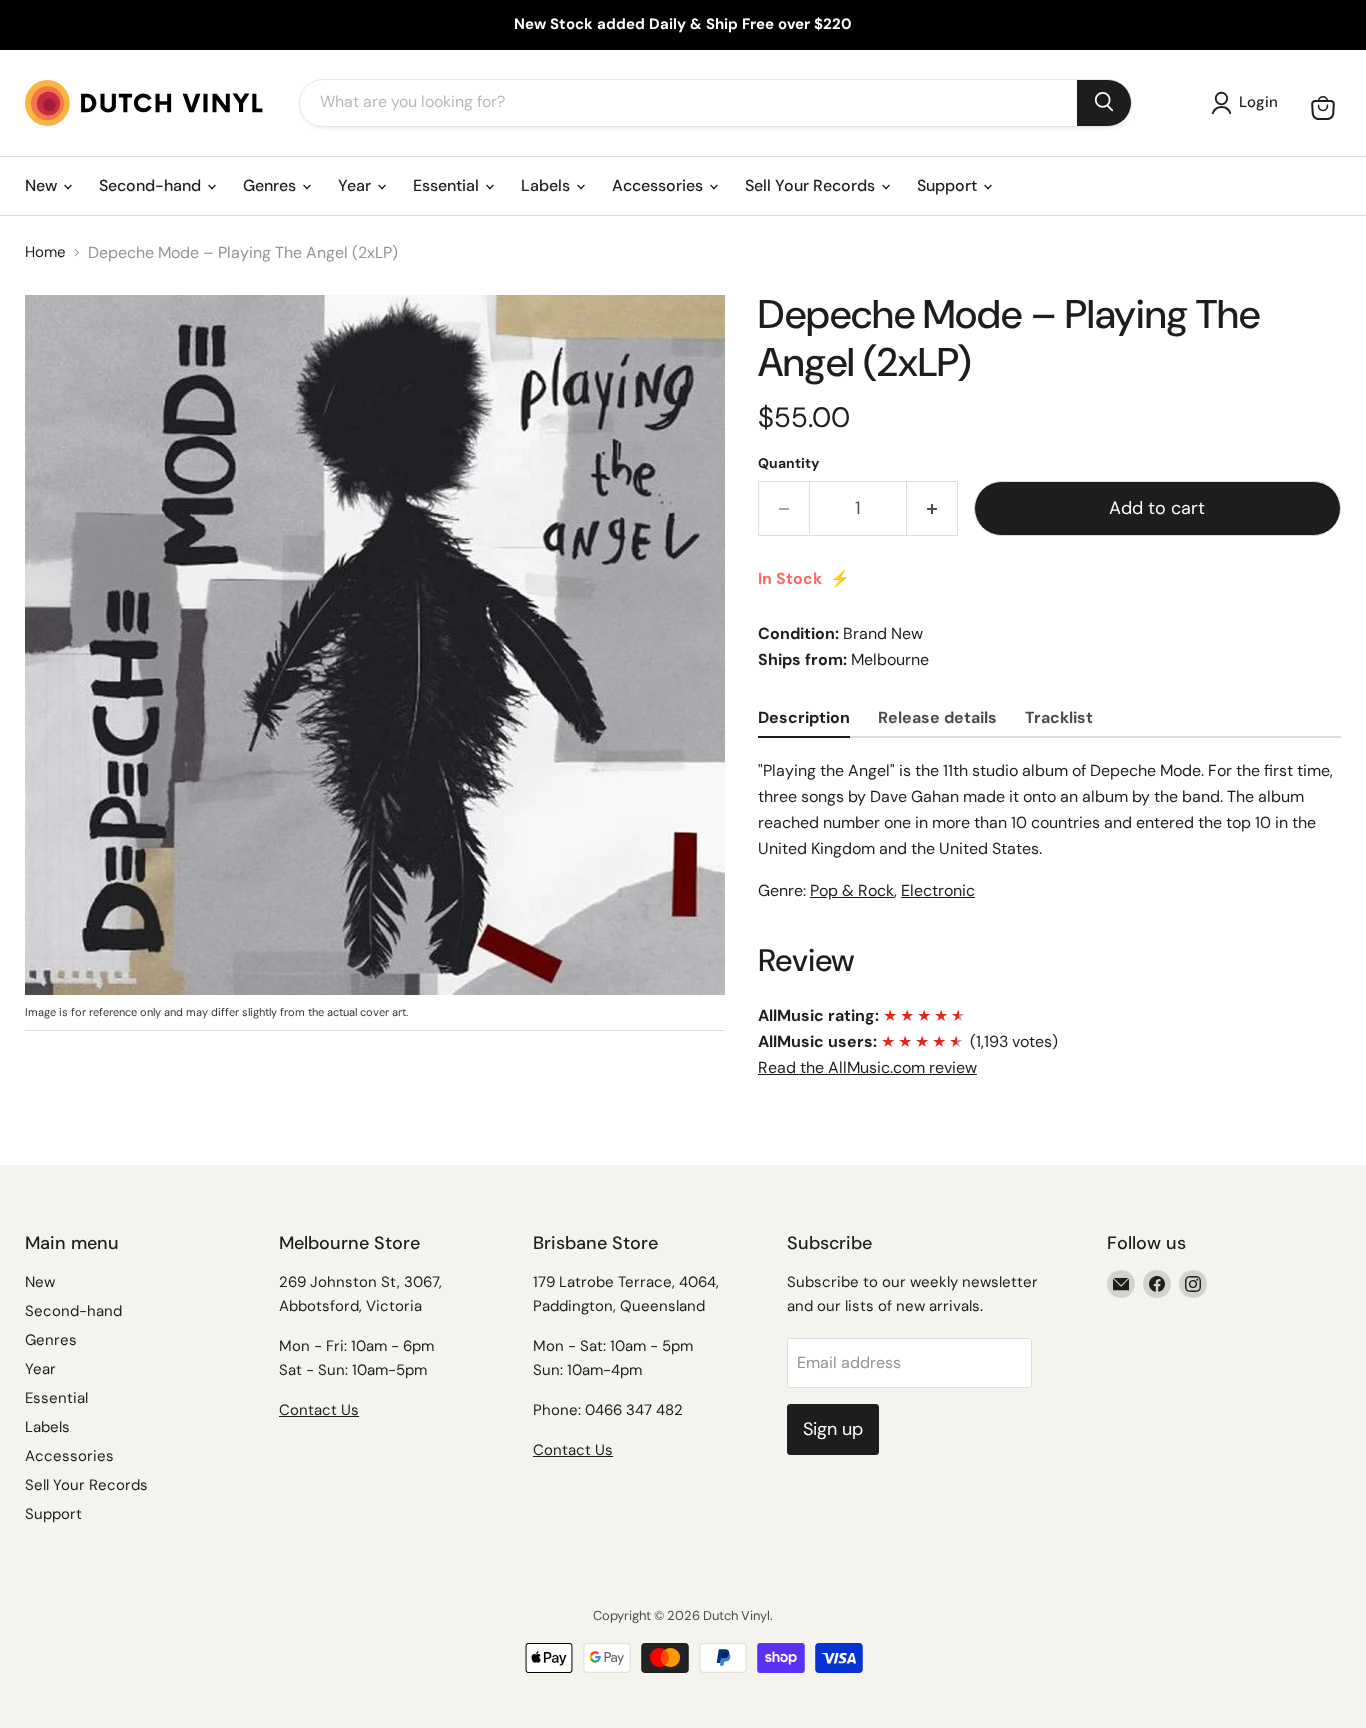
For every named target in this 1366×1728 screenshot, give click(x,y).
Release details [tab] (937, 717)
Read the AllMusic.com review (867, 1067)
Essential (448, 185)
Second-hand (152, 185)
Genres (271, 185)
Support (949, 185)
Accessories (659, 185)
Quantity (788, 463)
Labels (547, 185)
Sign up (833, 1429)
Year (356, 185)
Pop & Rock (852, 890)
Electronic (938, 890)
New (43, 185)
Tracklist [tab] (1059, 717)
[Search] (1104, 103)
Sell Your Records (812, 185)
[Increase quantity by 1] (932, 508)
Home (45, 252)
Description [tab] (804, 717)
